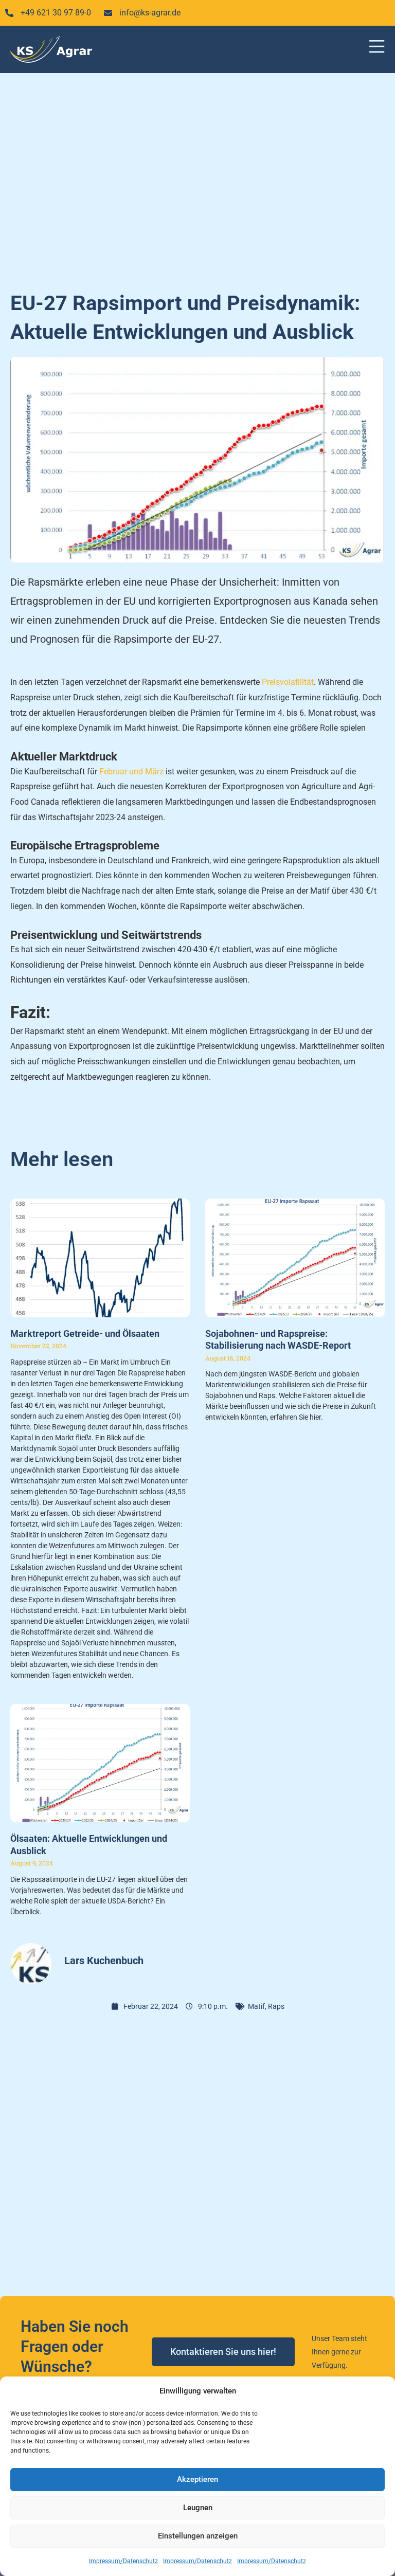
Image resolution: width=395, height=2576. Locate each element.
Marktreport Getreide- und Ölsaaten (85, 1334)
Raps (276, 2006)
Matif (256, 2006)
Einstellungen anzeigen (198, 2536)
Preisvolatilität (288, 682)
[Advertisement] (197, 176)
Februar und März (131, 772)
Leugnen (198, 2508)
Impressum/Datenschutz (123, 2561)
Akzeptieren (197, 2479)
